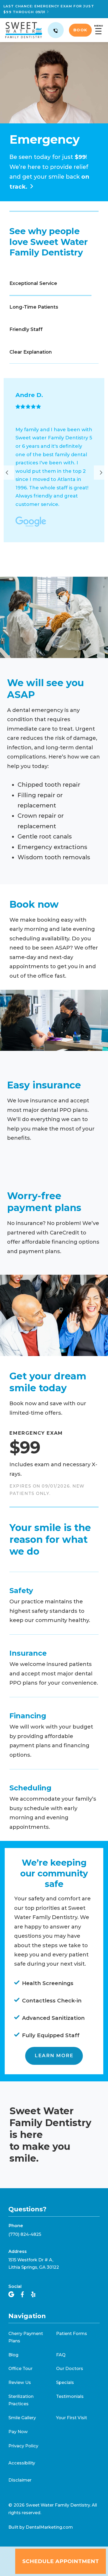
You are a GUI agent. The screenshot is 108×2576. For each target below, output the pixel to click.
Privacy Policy (23, 2446)
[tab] (50, 284)
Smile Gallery (22, 2418)
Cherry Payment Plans (26, 2337)
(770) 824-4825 (25, 2234)
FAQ (61, 2355)
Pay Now (18, 2432)
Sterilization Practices (21, 2400)
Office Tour (20, 2368)
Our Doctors (70, 2368)
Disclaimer (20, 2480)
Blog (13, 2355)
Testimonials (70, 2396)
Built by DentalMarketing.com (41, 2527)
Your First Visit (72, 2418)
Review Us (20, 2382)
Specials (65, 2382)
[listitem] (54, 460)
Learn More (54, 2056)
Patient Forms (72, 2333)
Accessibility (22, 2463)
